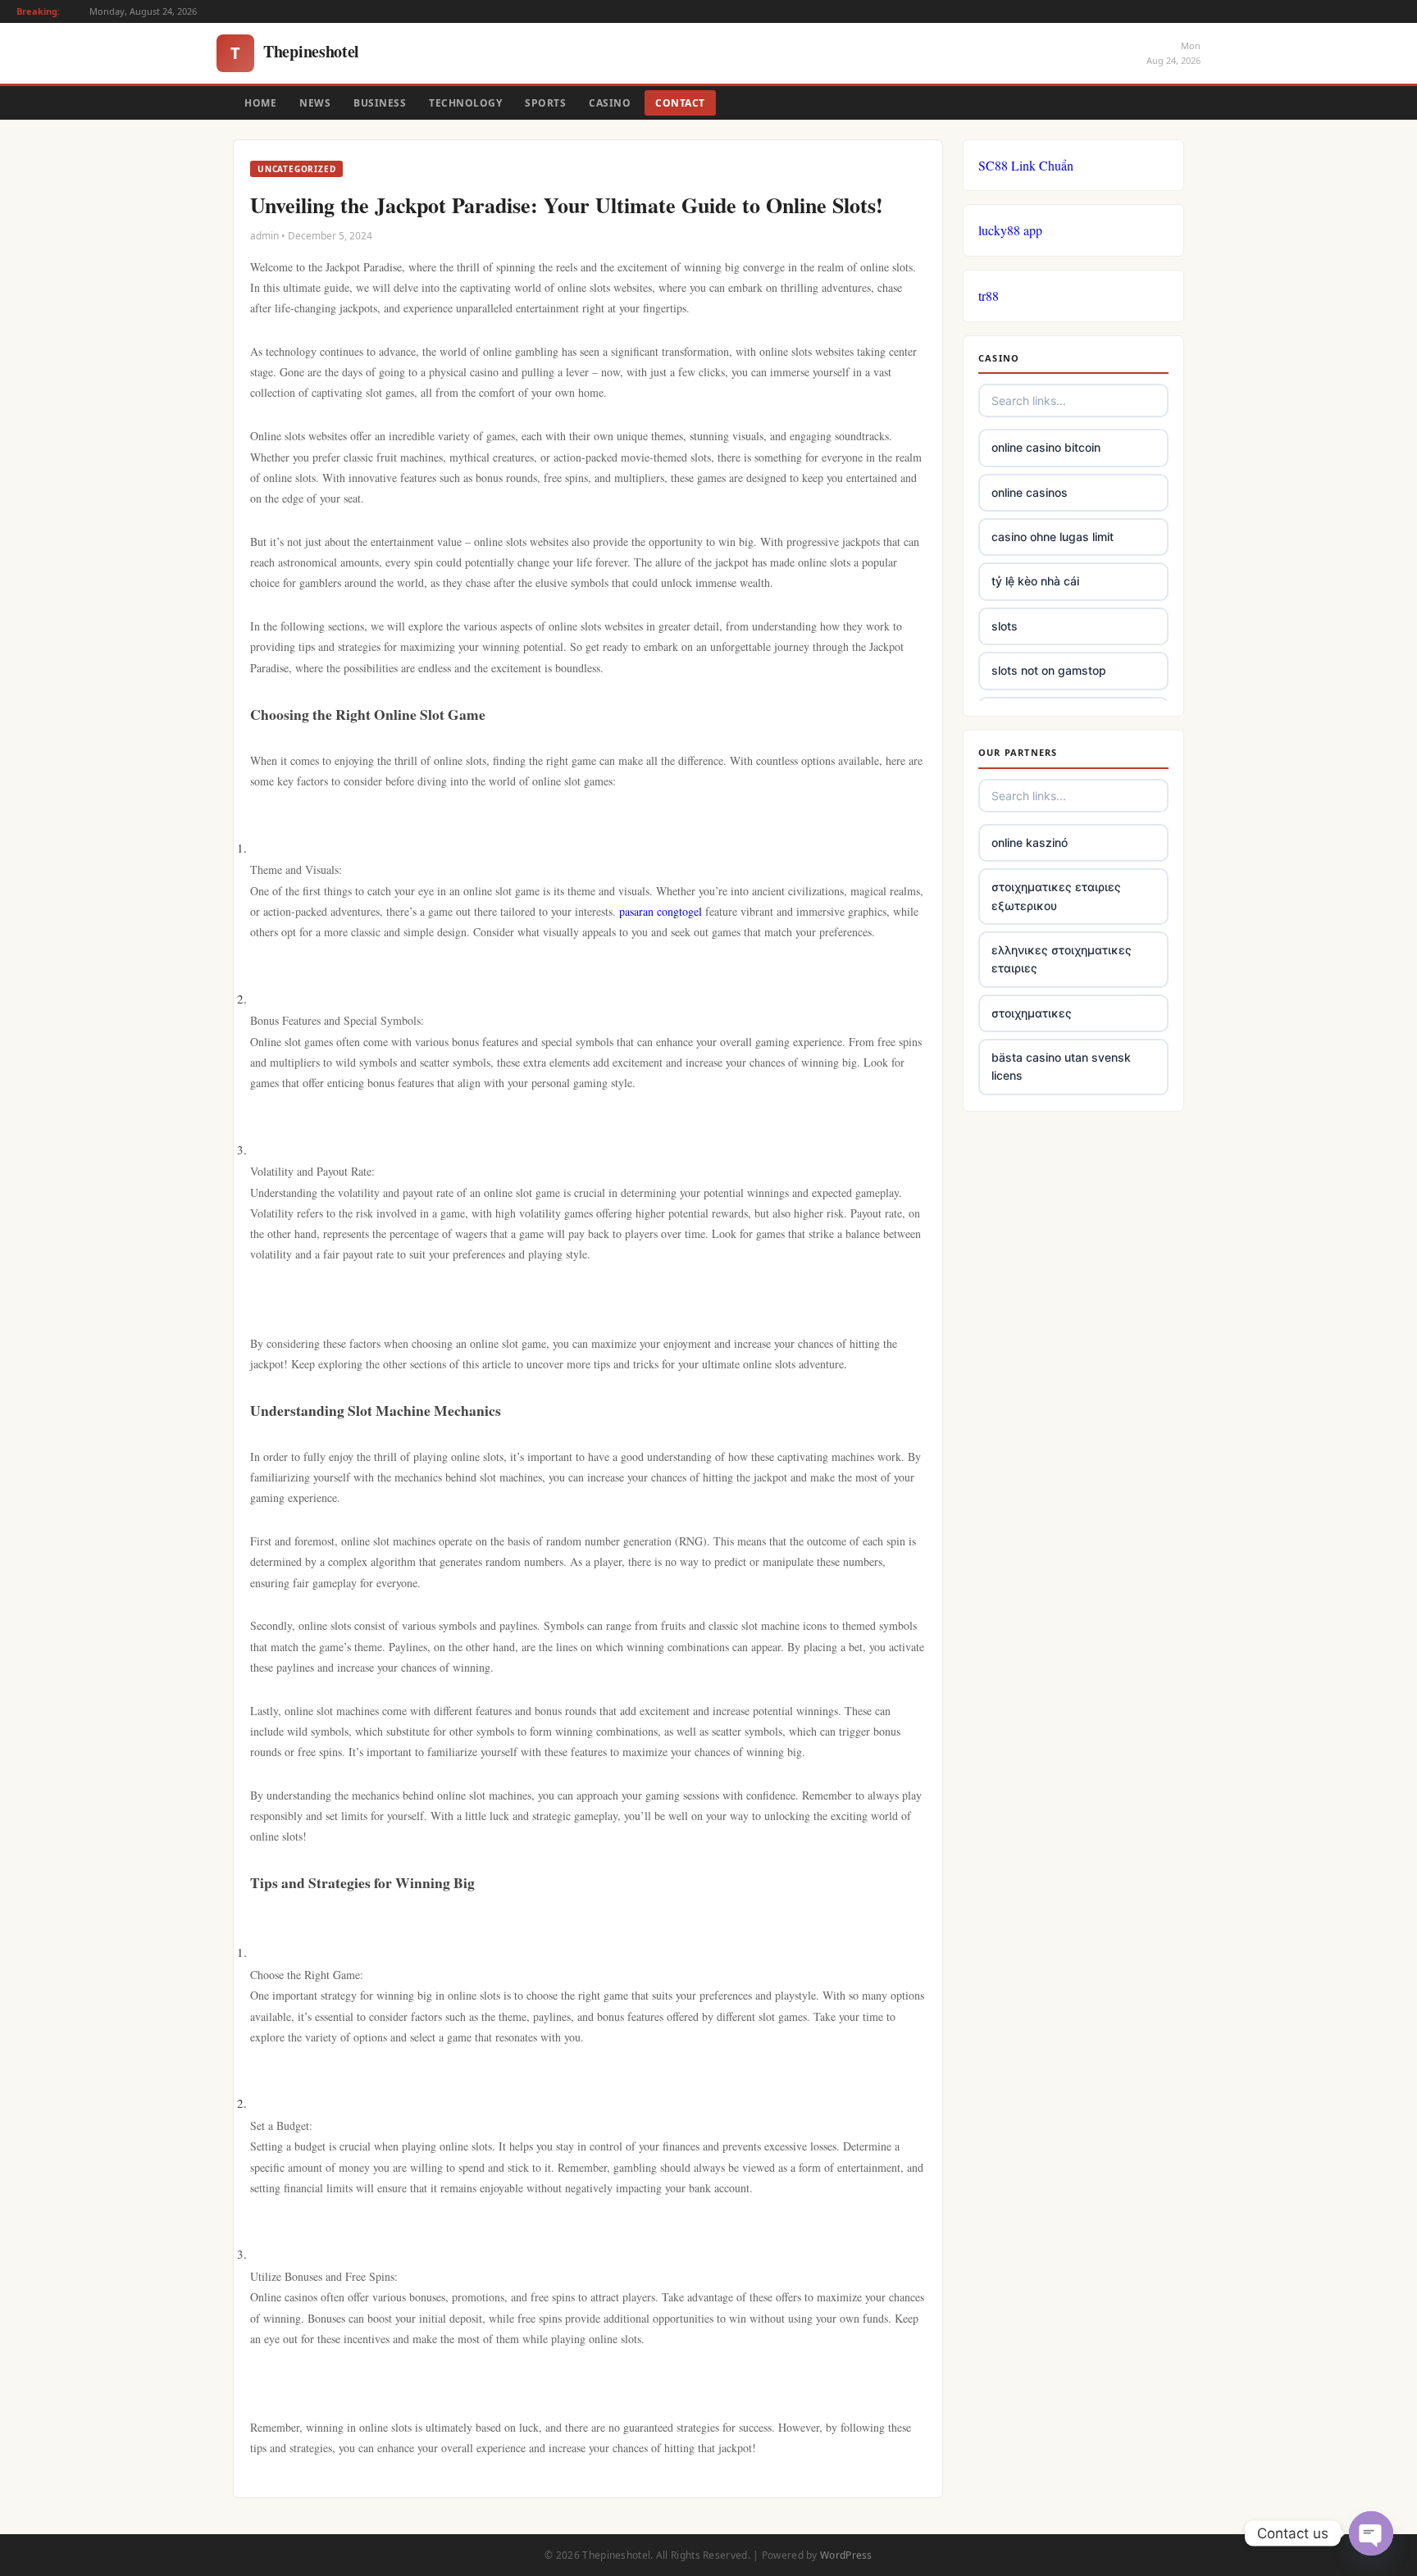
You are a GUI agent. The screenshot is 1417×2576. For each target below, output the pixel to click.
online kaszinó (1030, 842)
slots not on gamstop (1049, 670)
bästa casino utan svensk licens (1061, 1066)
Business (380, 103)
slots (1005, 626)
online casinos (1030, 492)
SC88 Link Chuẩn (1026, 165)
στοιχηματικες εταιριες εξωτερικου (1056, 896)
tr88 (989, 296)
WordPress (846, 2555)
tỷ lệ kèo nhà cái (1035, 581)
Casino (610, 103)
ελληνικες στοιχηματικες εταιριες (1062, 959)
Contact (680, 103)
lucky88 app (1010, 230)
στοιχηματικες (1032, 1013)
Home (260, 103)
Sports (545, 103)
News (315, 103)
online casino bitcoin (1046, 447)
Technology (465, 103)
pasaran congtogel (661, 911)
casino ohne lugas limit (1052, 537)
